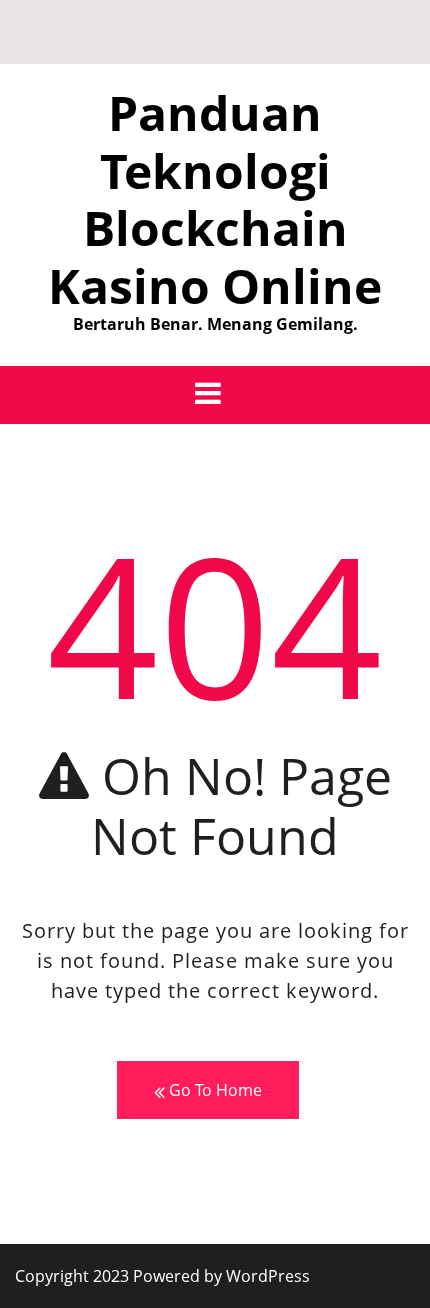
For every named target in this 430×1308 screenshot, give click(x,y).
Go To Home (213, 1090)
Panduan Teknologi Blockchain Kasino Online (215, 199)
